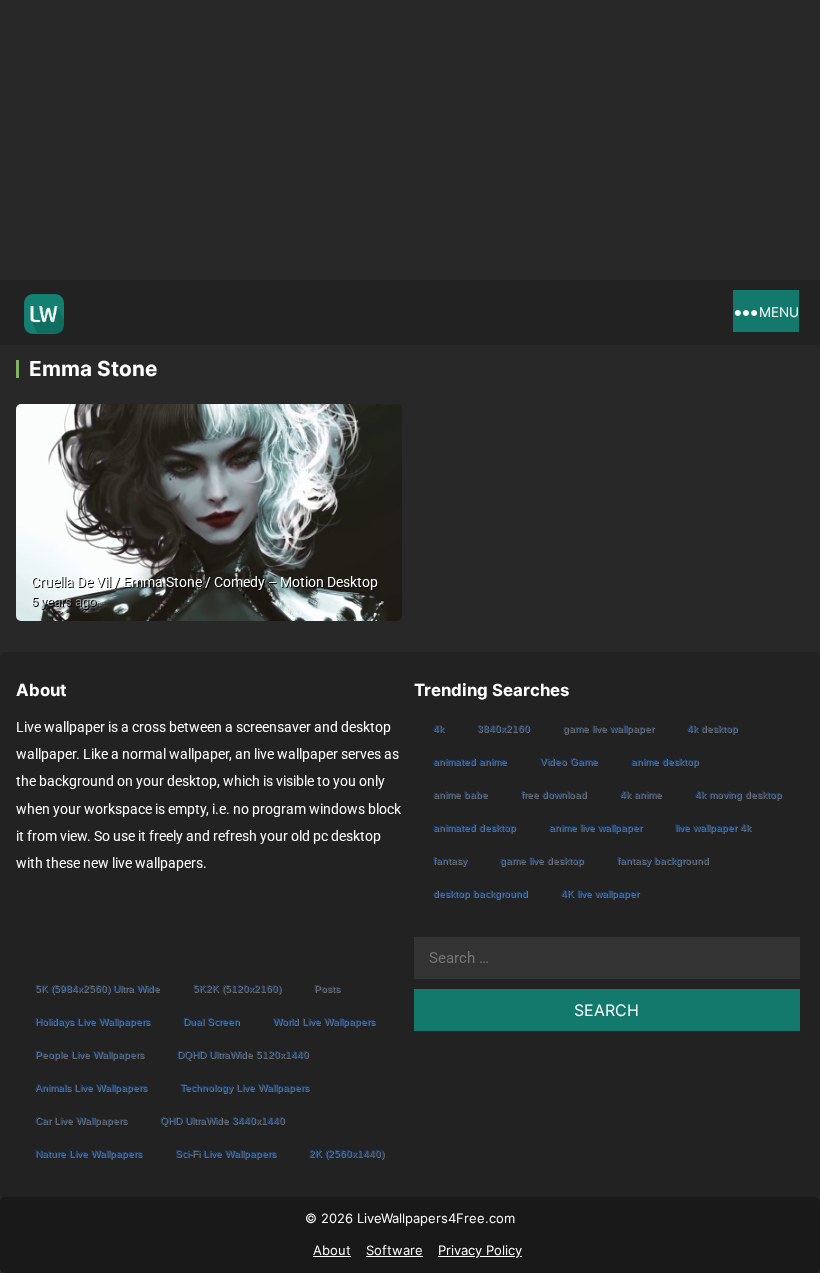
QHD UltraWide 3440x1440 (222, 1120)
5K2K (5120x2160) (237, 988)
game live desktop (542, 860)
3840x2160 (503, 728)
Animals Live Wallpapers (91, 1087)
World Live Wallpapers (324, 1021)
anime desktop (665, 761)
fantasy (450, 860)
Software (394, 1250)
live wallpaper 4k (713, 827)
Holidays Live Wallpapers (92, 1021)
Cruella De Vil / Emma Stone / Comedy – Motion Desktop (204, 582)
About (332, 1250)
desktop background (480, 893)
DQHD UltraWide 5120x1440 (243, 1054)
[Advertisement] (410, 140)
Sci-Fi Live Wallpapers (225, 1153)
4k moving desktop (738, 794)
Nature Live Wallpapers (88, 1153)
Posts (327, 988)
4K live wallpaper (600, 893)
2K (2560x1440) (346, 1153)
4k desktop (712, 728)
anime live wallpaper (595, 827)
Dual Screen (211, 1021)
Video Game (569, 761)
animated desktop (474, 827)
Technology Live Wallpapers (244, 1087)
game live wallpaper (608, 728)
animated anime (470, 761)
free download (554, 794)
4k (438, 728)
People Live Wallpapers (89, 1054)
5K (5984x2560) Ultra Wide (97, 988)
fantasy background (663, 860)
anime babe (460, 794)
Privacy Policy (480, 1250)
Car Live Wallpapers (81, 1120)
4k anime (641, 794)
